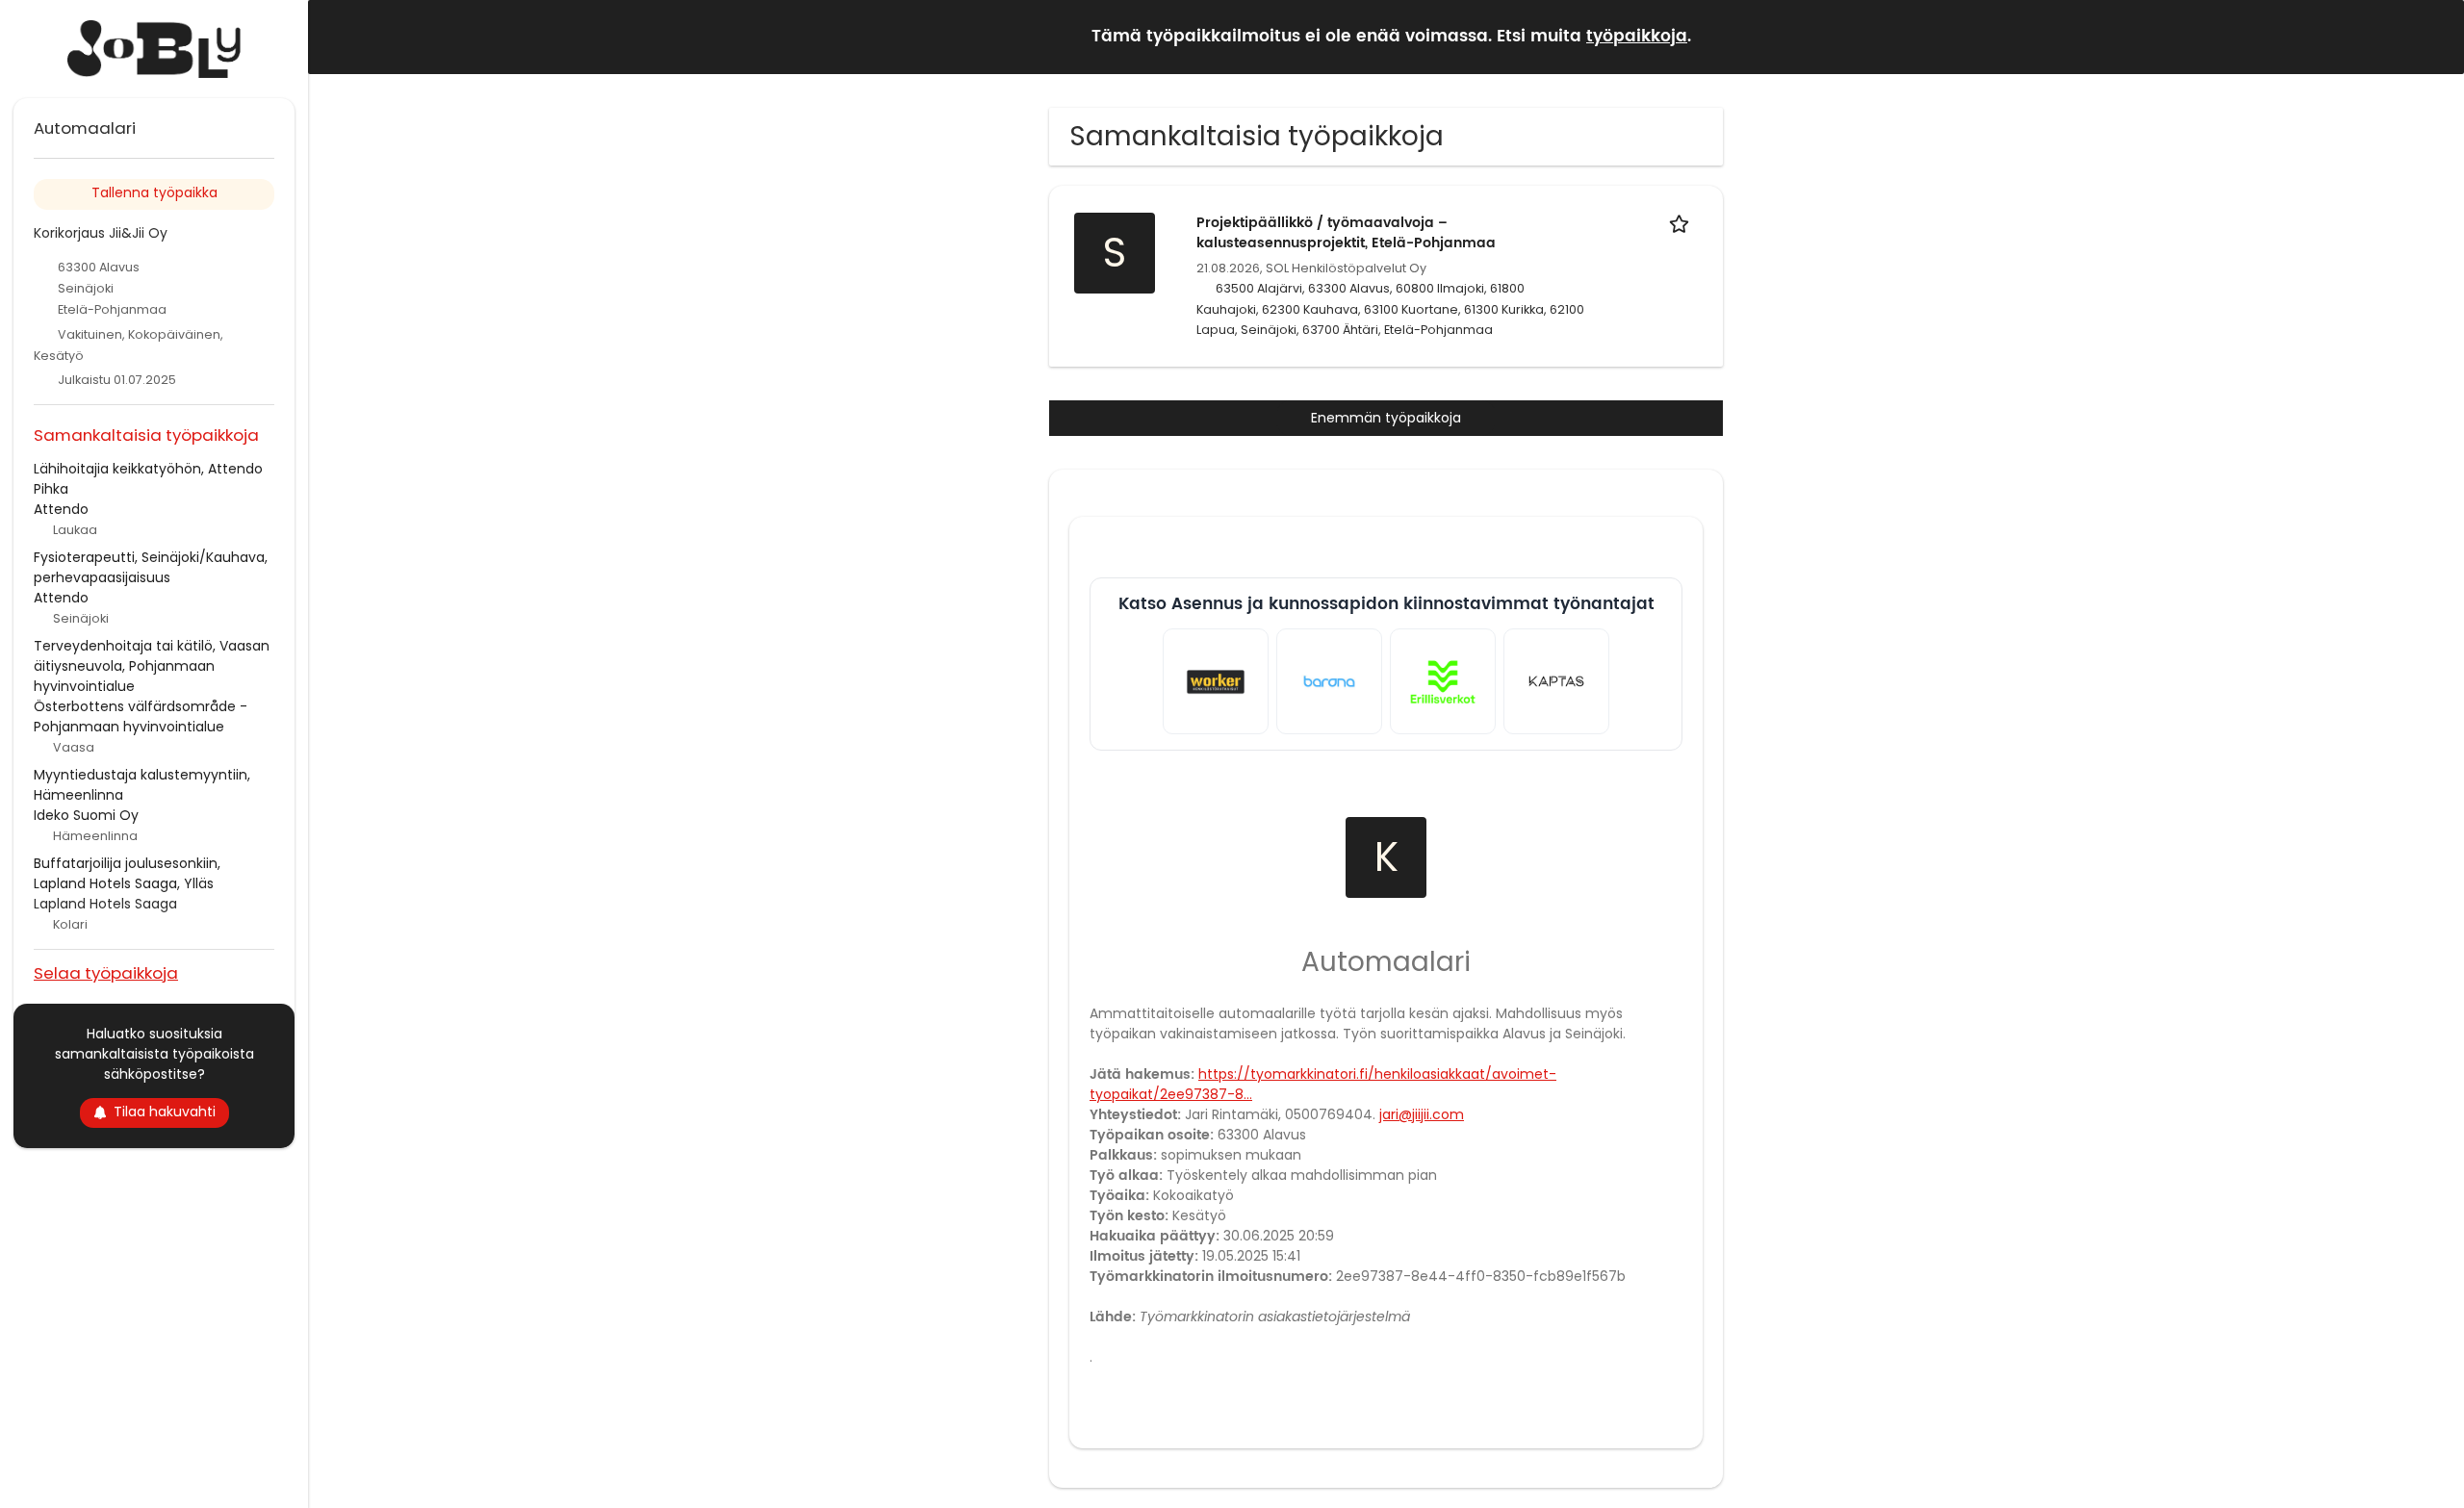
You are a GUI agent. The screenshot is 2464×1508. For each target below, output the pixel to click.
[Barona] (1329, 681)
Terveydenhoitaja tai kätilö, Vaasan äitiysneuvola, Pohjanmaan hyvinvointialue (152, 666)
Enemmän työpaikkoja (1386, 418)
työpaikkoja (1637, 37)
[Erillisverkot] (1443, 681)
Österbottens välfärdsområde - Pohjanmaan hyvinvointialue (141, 716)
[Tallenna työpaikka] (1682, 223)
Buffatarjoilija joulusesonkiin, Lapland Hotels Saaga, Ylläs (127, 873)
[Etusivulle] (154, 49)
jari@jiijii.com (1422, 1114)
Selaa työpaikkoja (106, 972)
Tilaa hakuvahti (165, 1112)
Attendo (61, 509)
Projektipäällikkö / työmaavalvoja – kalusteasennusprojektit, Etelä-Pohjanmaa (1346, 233)
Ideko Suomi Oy (86, 815)
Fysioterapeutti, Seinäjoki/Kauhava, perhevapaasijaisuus (151, 567)
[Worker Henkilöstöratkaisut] (1216, 681)
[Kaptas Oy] (1556, 681)
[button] (2434, 36)
